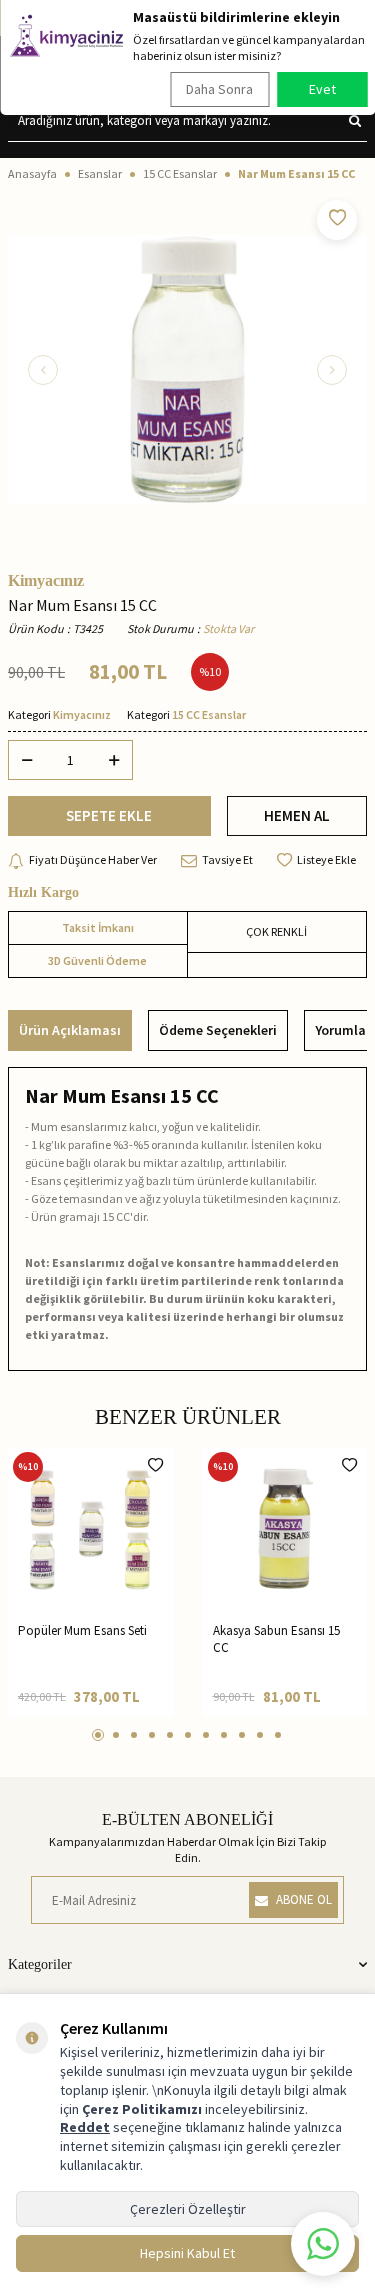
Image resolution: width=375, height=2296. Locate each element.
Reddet (85, 2127)
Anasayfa (32, 173)
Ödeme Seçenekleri (218, 1030)
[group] (187, 369)
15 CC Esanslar (180, 173)
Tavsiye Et (227, 859)
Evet (322, 89)
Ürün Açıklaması (70, 1030)
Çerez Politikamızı (142, 2109)
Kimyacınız (46, 581)
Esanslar (100, 173)
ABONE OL (304, 1899)
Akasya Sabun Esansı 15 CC (276, 1639)
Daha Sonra (219, 89)
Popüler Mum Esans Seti (82, 1630)
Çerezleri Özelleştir (188, 2209)
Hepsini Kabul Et (187, 2253)
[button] (43, 370)
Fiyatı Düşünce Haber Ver (93, 859)
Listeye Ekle (326, 859)
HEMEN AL (297, 815)
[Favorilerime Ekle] (155, 1465)
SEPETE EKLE (109, 815)
